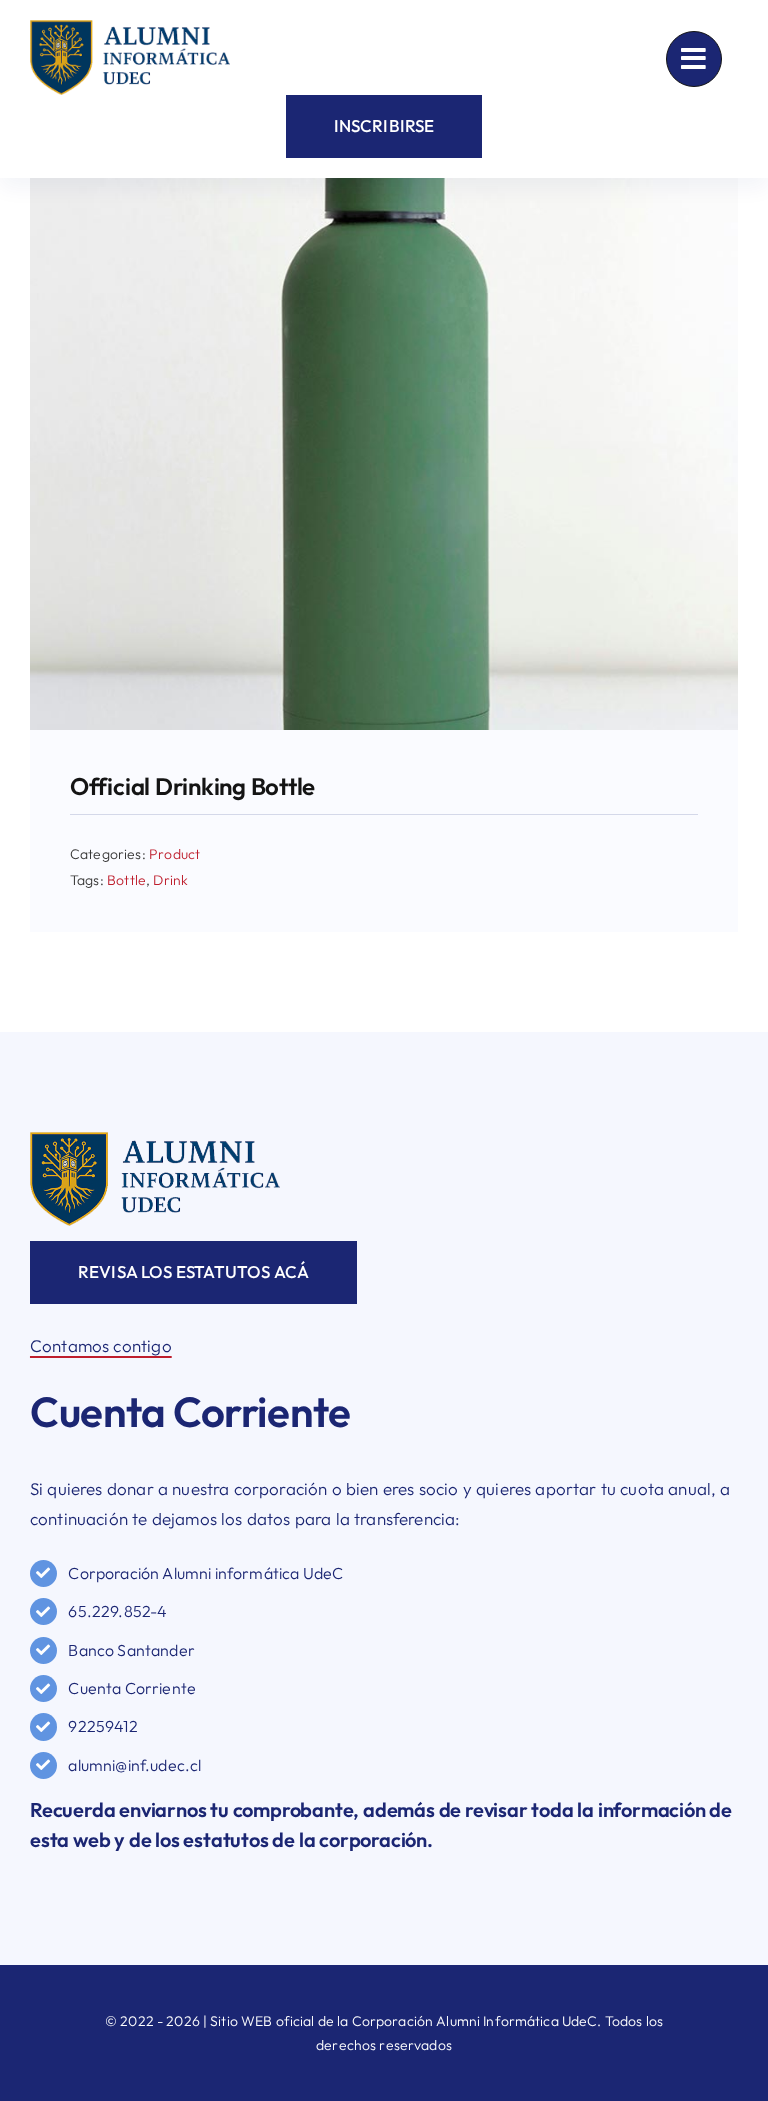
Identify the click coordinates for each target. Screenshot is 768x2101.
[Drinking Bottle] (384, 186)
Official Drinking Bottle (192, 786)
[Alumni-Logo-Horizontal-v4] (155, 1140)
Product (174, 854)
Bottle (126, 880)
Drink (170, 880)
